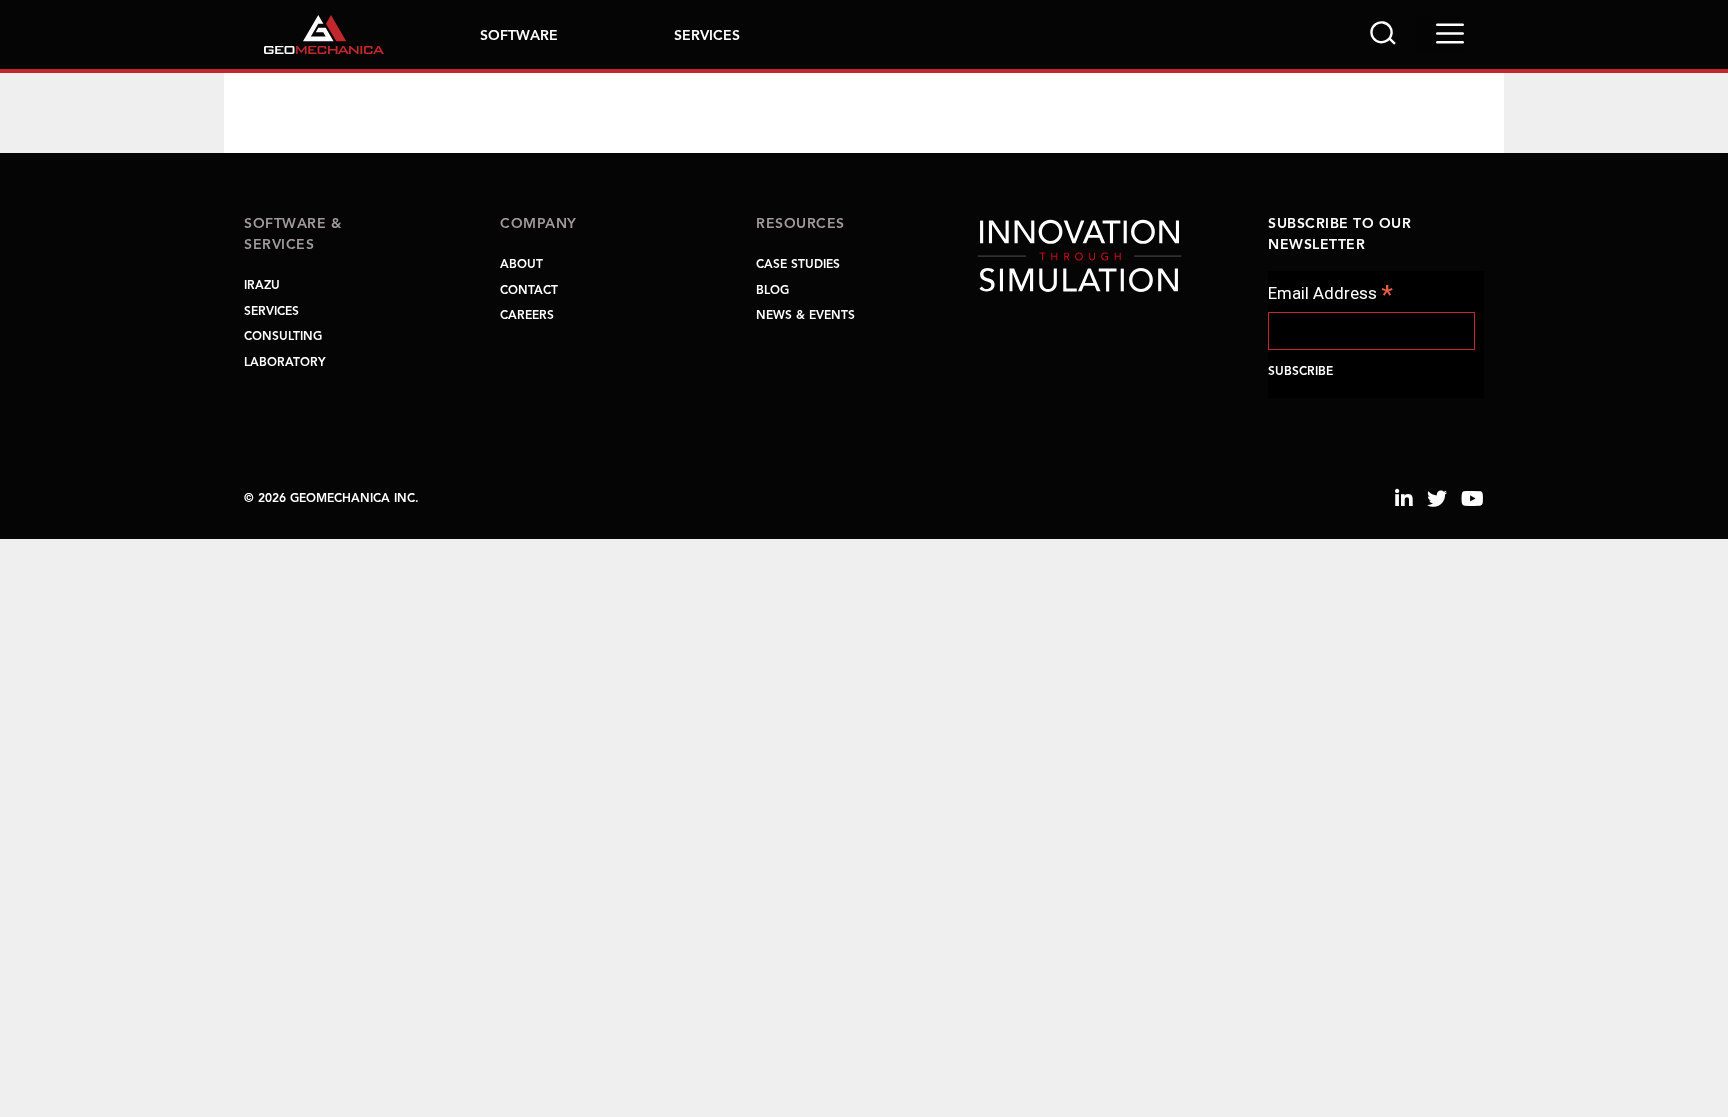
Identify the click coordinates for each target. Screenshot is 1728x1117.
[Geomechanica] (324, 33)
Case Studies (798, 265)
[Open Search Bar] (1383, 35)
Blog (772, 291)
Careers (527, 316)
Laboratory (285, 363)
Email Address (1330, 294)
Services (707, 36)
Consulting (283, 337)
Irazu (262, 286)
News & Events (805, 316)
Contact (529, 291)
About (521, 265)
